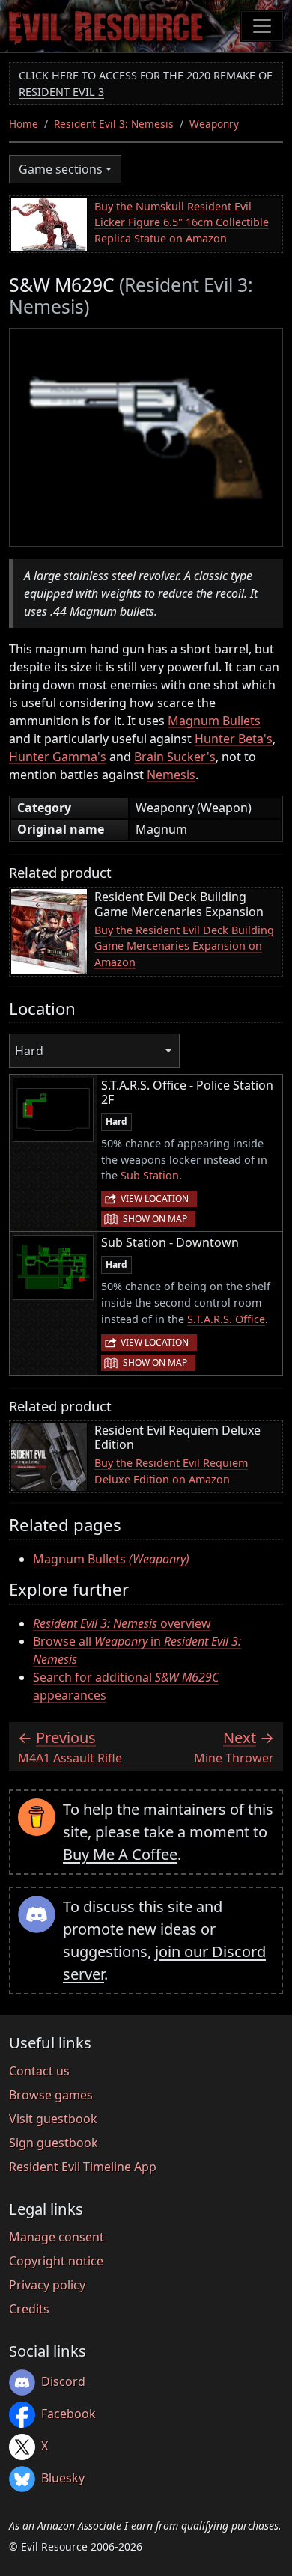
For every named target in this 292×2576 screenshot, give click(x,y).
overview (122, 1623)
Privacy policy (47, 2285)
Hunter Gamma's (58, 757)
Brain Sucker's (175, 757)
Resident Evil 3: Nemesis (114, 124)
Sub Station (150, 1175)
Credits (29, 2309)
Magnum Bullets (214, 721)
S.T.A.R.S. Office (226, 1319)
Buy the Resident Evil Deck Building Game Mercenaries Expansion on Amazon (184, 946)
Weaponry (214, 124)
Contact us (39, 2071)
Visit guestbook (53, 2119)
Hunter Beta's (234, 739)
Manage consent (57, 2237)
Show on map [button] (155, 1219)
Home (24, 124)
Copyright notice (56, 2261)
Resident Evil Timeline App (83, 2167)
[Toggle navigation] (262, 26)
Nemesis (171, 775)
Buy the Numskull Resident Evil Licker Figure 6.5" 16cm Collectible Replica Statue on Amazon (182, 222)
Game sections (61, 169)
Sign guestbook (54, 2143)
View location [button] (155, 1199)
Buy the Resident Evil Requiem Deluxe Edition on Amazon (171, 1471)
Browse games (51, 2095)
